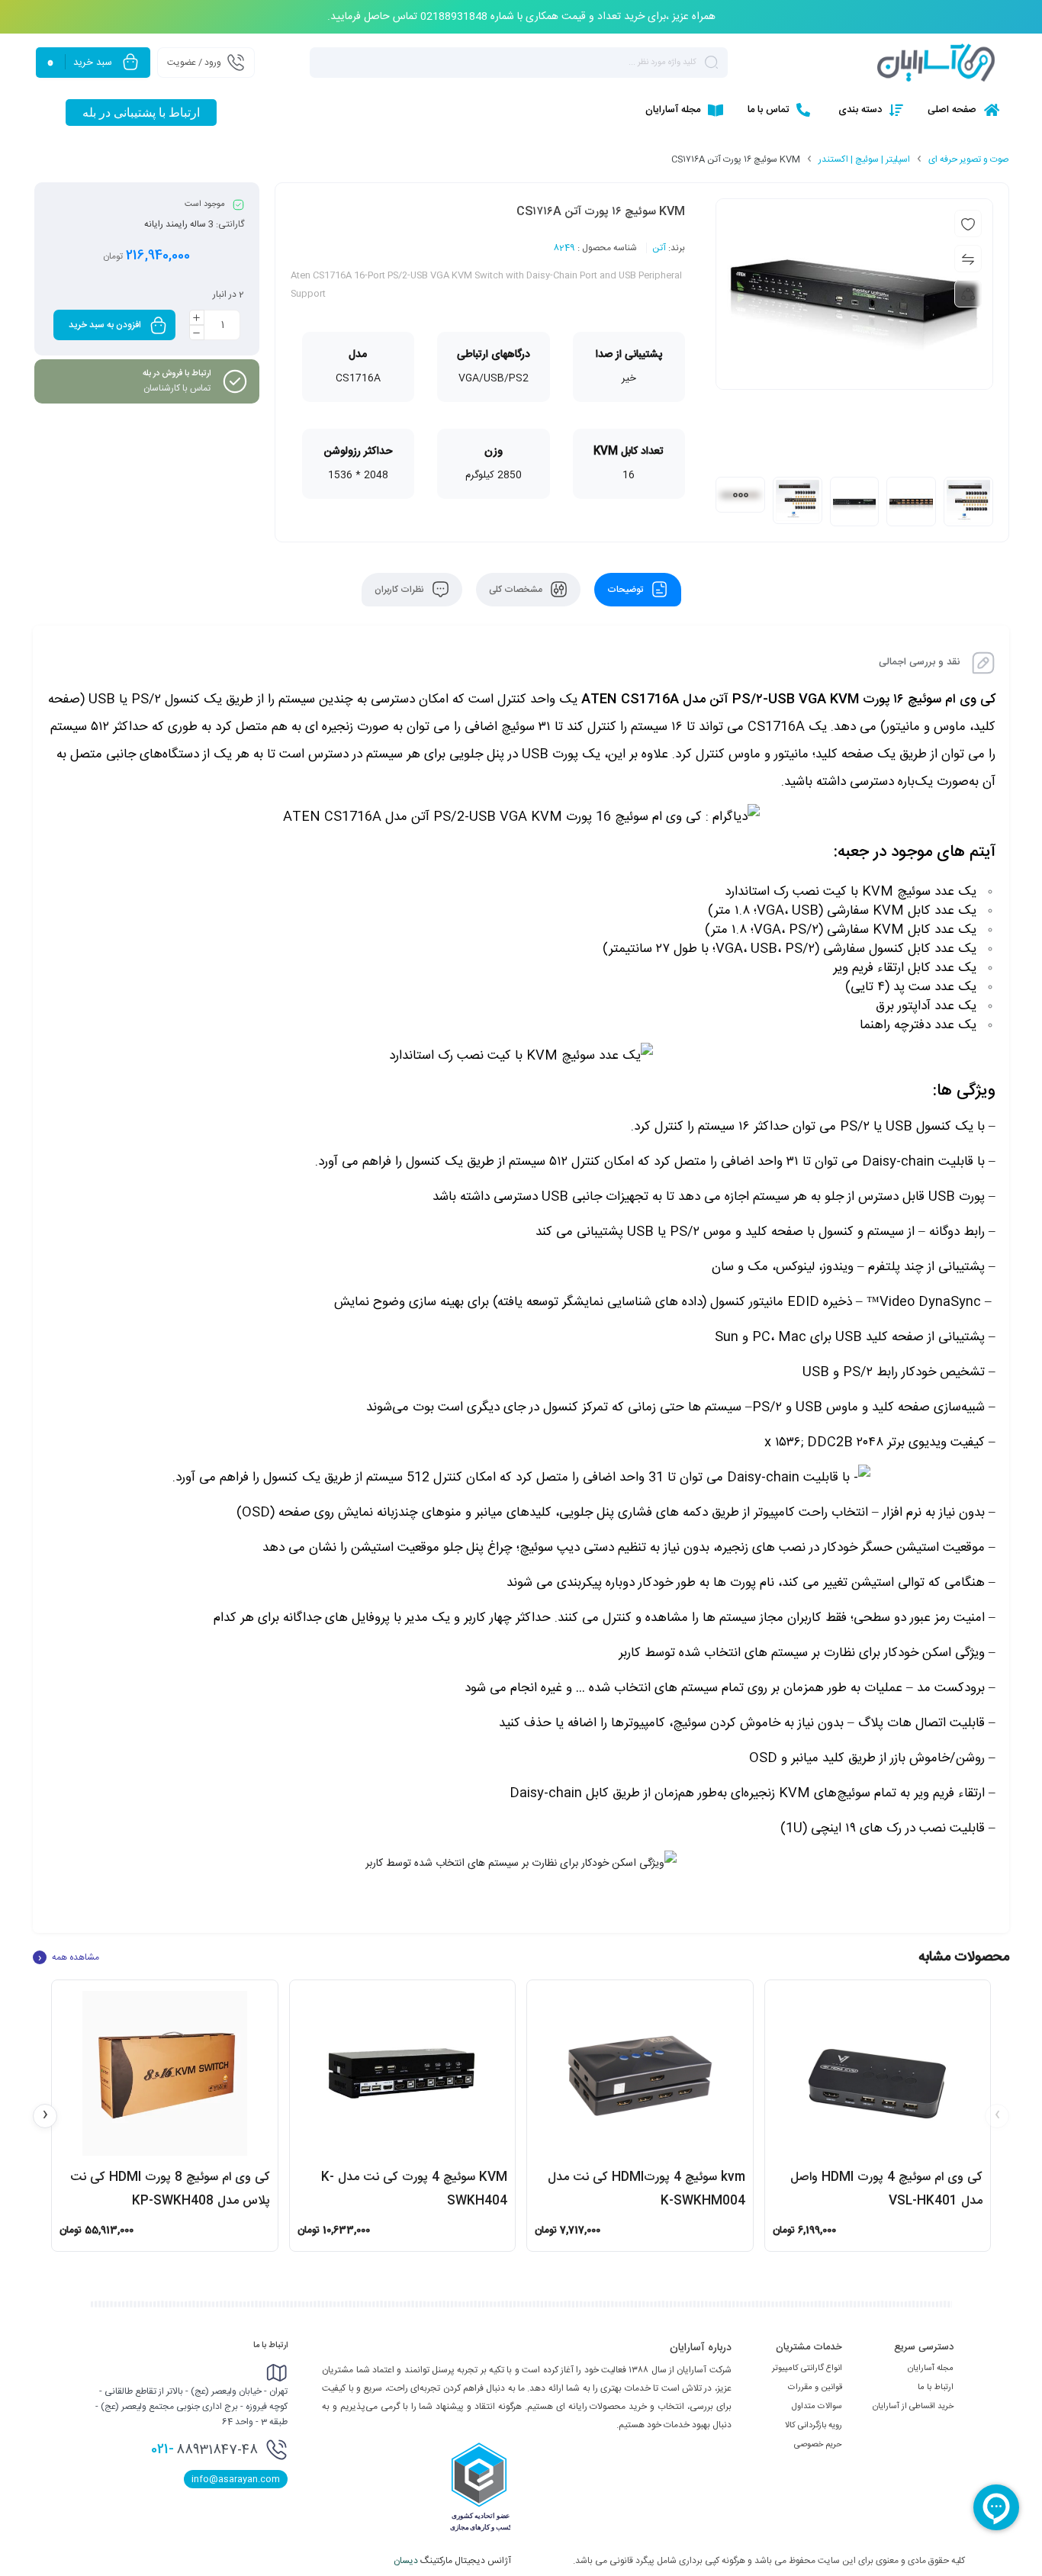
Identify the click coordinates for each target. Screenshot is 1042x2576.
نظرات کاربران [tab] (400, 590)
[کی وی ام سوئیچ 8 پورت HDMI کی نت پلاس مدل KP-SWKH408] (165, 2073)
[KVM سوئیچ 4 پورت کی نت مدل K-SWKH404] (403, 2073)
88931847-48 (204, 2449)
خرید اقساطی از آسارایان (913, 2407)
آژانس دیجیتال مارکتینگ (453, 2561)
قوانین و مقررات (815, 2388)
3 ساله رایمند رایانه (179, 224)
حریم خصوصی (818, 2445)
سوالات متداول (817, 2407)
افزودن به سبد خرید (105, 325)
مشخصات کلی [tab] (517, 590)
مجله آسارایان (931, 2369)
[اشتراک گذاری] (968, 294)
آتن (659, 248)
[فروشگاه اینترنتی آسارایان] (936, 63)
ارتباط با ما (936, 2388)
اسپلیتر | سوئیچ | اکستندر (864, 159)
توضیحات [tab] (626, 590)
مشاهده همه (69, 1957)
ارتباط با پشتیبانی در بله (141, 113)
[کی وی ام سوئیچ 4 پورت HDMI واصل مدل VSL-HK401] (878, 2073)
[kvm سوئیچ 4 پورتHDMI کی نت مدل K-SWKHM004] (640, 2073)
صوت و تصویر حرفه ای (969, 159)
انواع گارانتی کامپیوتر (807, 2369)
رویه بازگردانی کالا (814, 2426)
